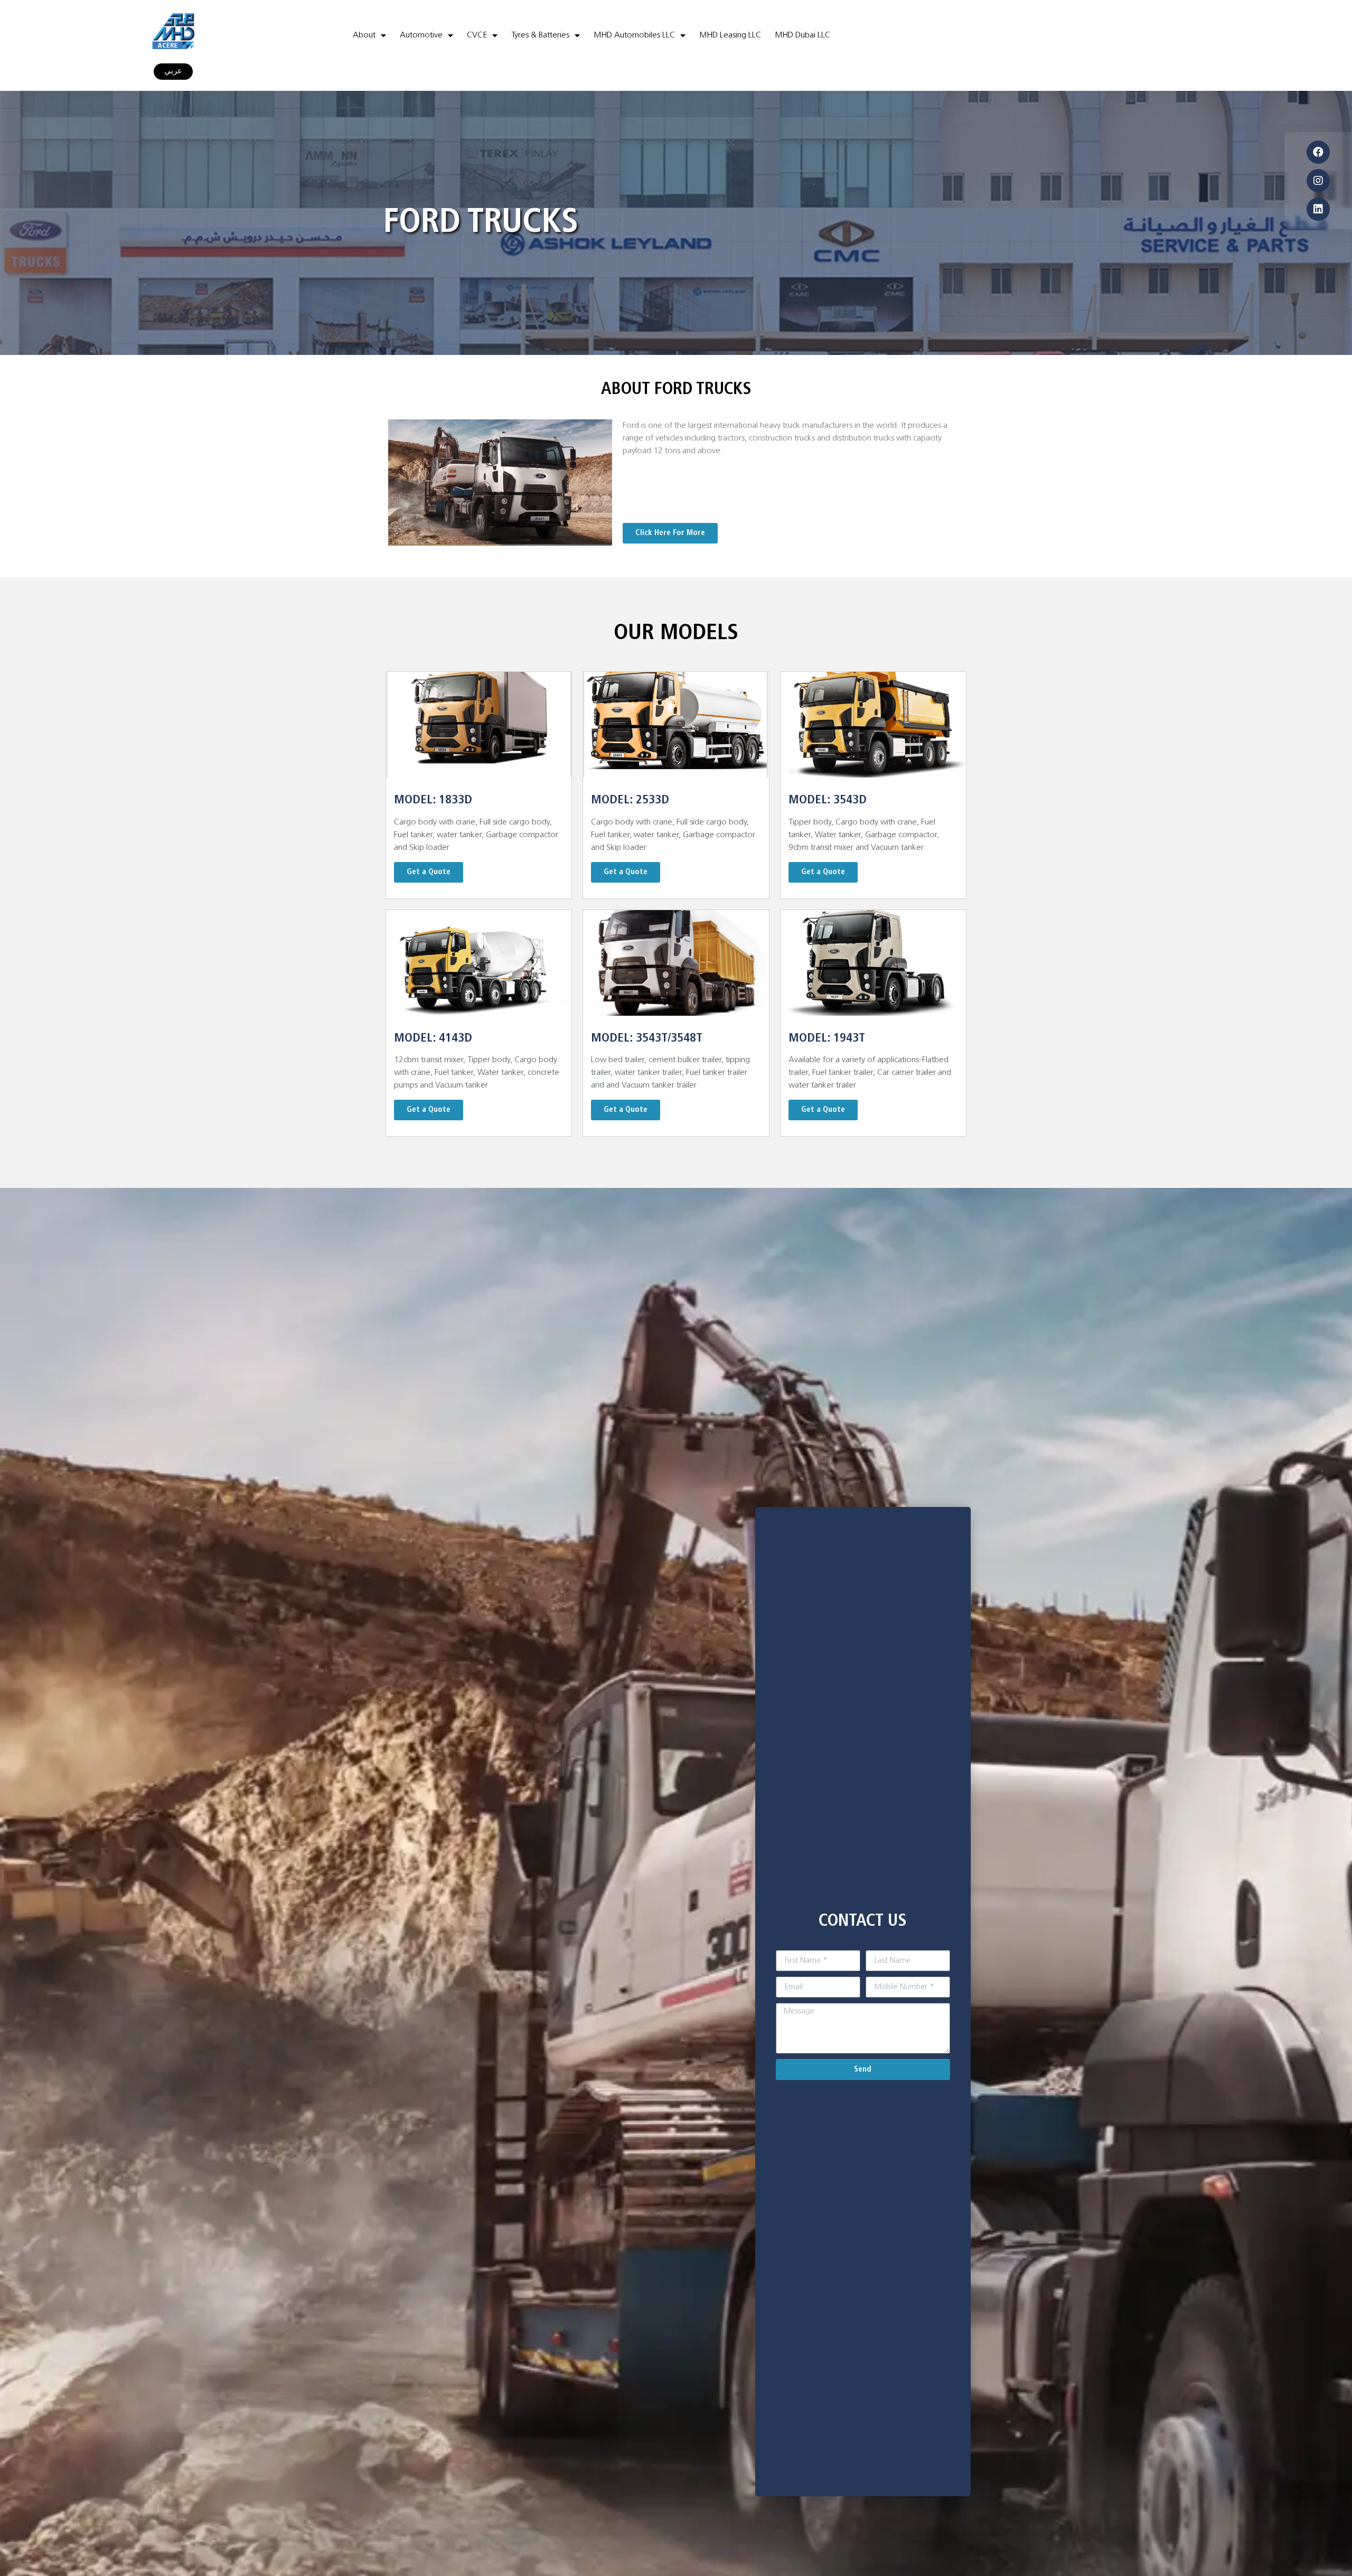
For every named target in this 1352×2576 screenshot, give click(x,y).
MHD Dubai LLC (802, 35)
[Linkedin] (1318, 209)
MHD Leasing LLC (730, 35)
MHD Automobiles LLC (634, 35)
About (364, 35)
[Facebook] (1318, 152)
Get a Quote (429, 872)
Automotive (421, 35)
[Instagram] (1318, 181)
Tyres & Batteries (540, 35)
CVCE (477, 35)
